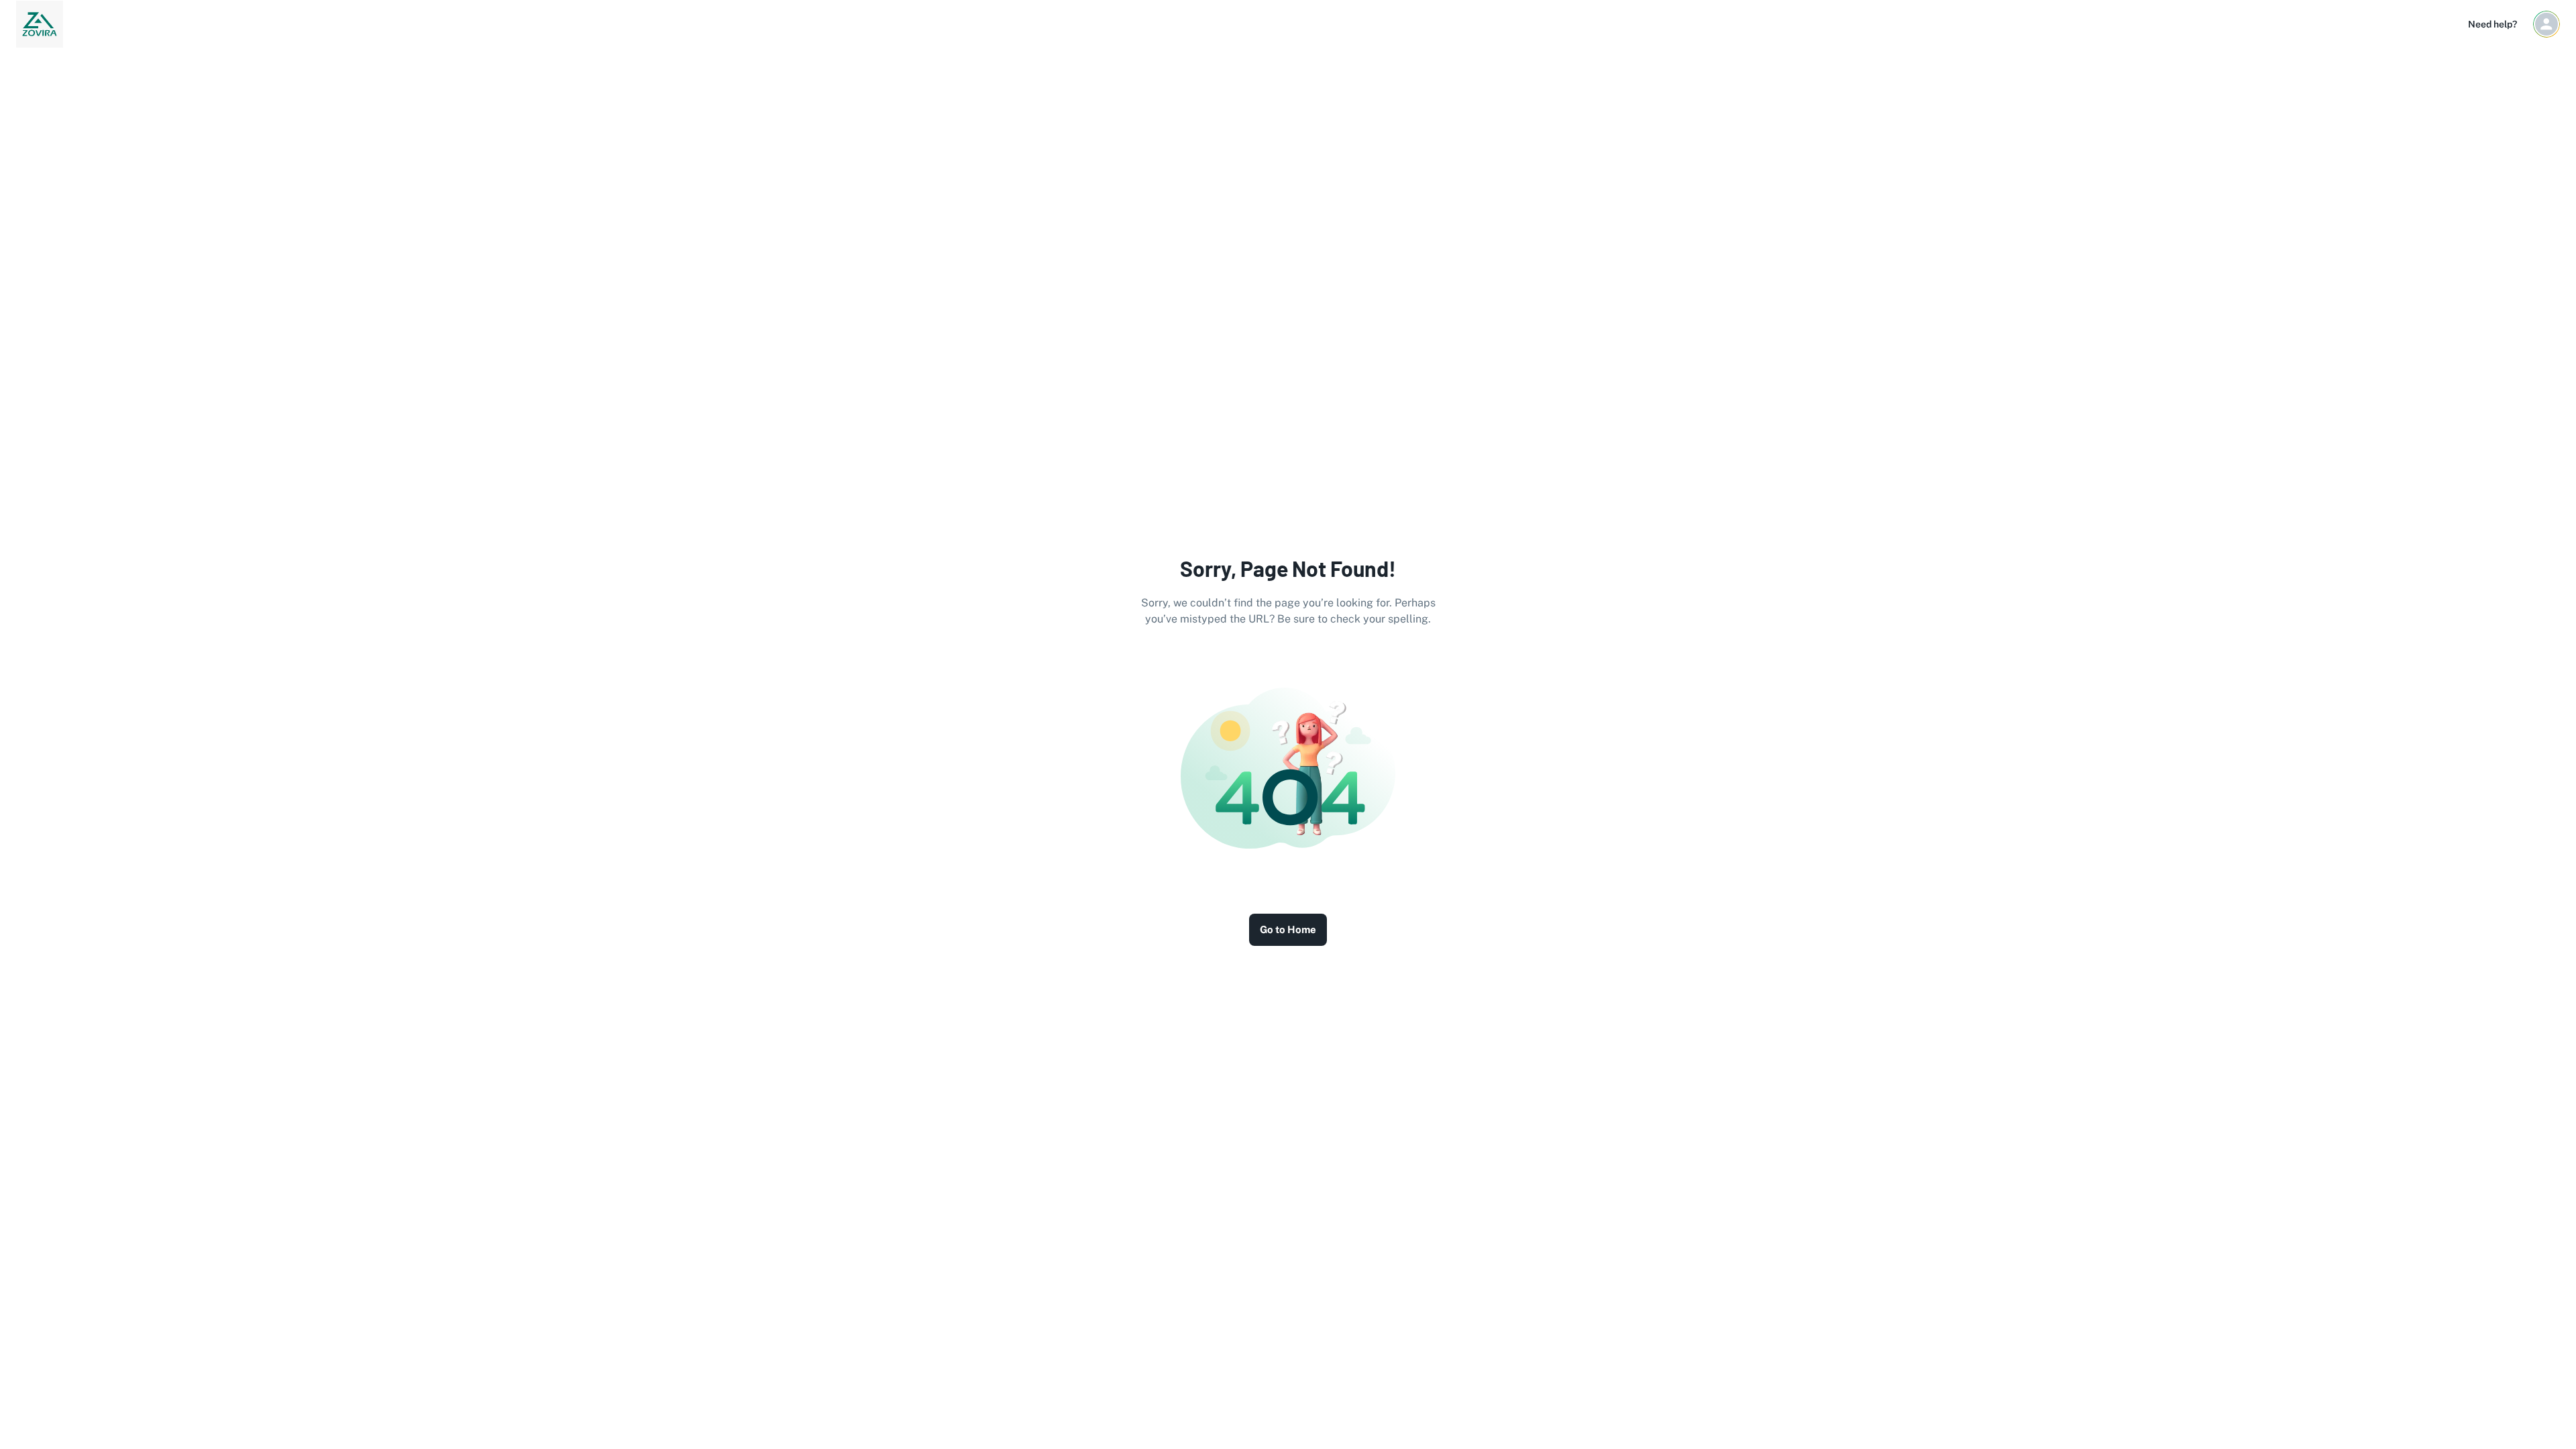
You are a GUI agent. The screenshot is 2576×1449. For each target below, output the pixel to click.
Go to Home (1288, 929)
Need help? (2492, 24)
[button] (2546, 24)
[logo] (40, 24)
